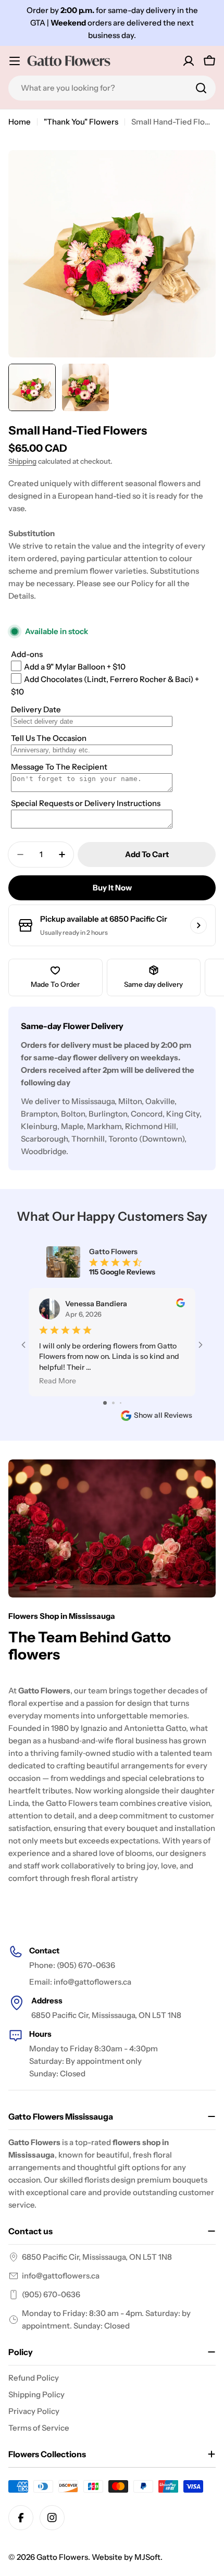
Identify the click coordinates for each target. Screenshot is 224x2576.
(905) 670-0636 (51, 2294)
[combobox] (112, 88)
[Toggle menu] (15, 61)
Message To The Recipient (59, 767)
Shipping (22, 461)
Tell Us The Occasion (49, 738)
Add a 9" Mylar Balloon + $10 (75, 667)
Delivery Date (36, 709)
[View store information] (198, 925)
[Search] (201, 88)
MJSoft (147, 2557)
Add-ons (27, 654)
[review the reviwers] (181, 1305)
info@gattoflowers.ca (61, 2276)
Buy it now (112, 888)
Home (20, 122)
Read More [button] (58, 1381)
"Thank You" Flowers (81, 122)
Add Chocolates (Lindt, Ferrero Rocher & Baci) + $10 (105, 685)
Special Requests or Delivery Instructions (86, 803)
